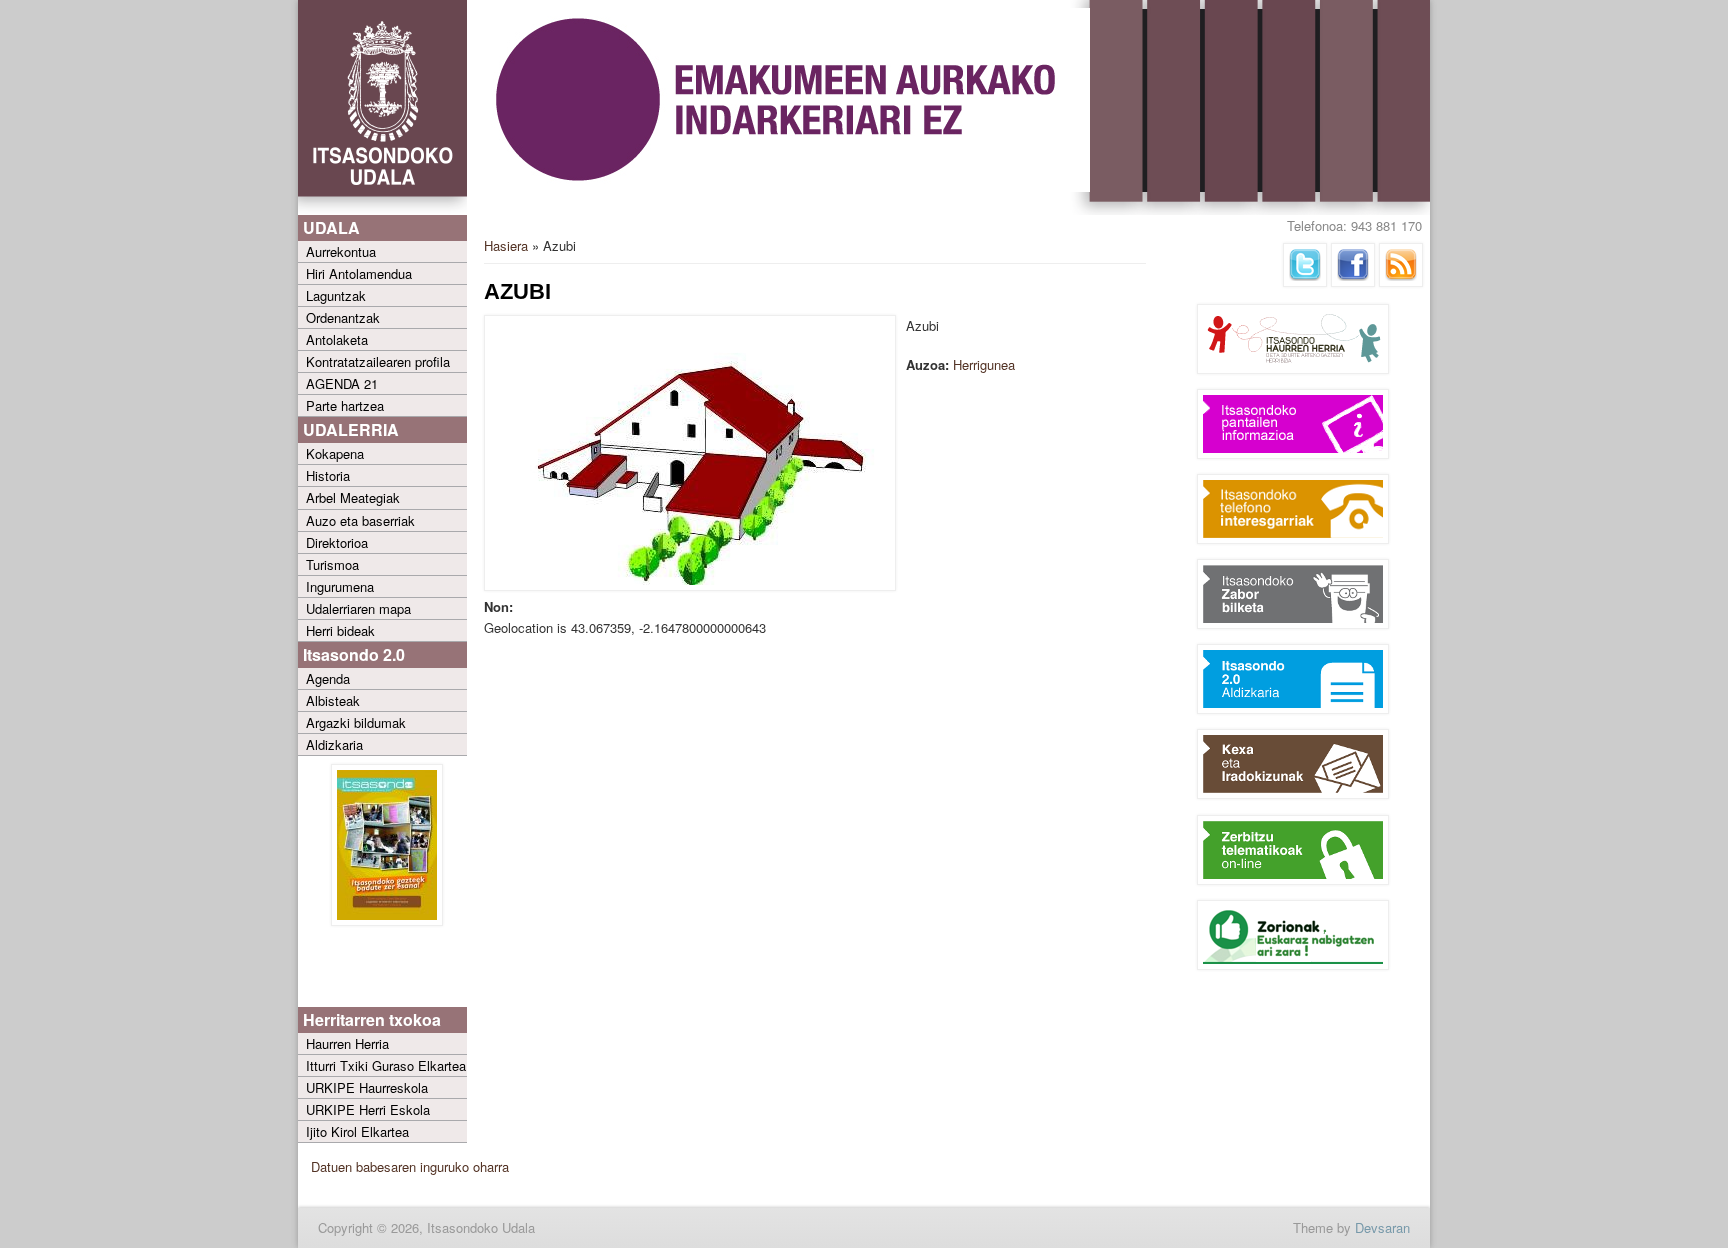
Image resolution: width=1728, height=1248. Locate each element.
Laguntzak (336, 295)
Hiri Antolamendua (359, 273)
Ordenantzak (343, 317)
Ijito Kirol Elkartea (357, 1131)
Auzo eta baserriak (360, 520)
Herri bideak (340, 630)
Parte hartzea (345, 405)
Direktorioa (337, 542)
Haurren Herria (347, 1043)
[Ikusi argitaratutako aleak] (387, 920)
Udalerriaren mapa (358, 608)
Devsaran (1382, 1227)
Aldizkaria (334, 744)
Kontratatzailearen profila (378, 361)
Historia (328, 475)
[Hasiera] (382, 210)
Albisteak (333, 700)
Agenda (328, 678)
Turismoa (332, 564)
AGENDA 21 (342, 383)
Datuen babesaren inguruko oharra (410, 1166)
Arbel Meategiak (353, 497)
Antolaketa (337, 339)
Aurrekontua (341, 251)
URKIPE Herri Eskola (368, 1109)
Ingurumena (340, 586)
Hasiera (506, 245)
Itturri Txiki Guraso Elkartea (386, 1065)
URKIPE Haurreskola (367, 1087)
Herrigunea (984, 364)
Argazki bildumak (356, 722)
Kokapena (335, 453)
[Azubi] (690, 585)
